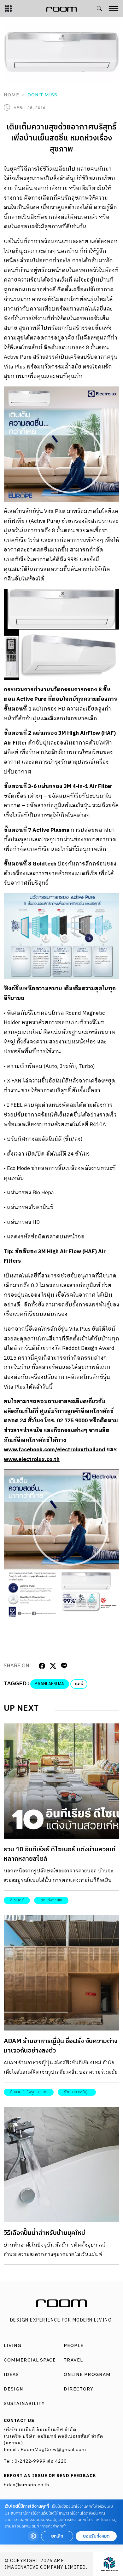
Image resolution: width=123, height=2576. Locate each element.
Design (14, 2389)
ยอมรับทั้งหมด (96, 2536)
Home (12, 95)
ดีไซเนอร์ (17, 1900)
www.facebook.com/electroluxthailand (55, 1450)
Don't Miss (42, 95)
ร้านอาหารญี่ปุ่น (77, 2092)
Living (13, 2345)
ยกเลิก (57, 2536)
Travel (73, 2360)
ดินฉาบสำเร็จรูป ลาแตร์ (29, 2092)
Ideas (11, 2374)
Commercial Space (30, 2360)
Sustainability (24, 2403)
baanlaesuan (50, 1684)
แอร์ (79, 1684)
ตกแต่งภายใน (51, 1900)
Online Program (87, 2374)
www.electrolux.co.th (32, 1459)
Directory (79, 2389)
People (74, 2345)
